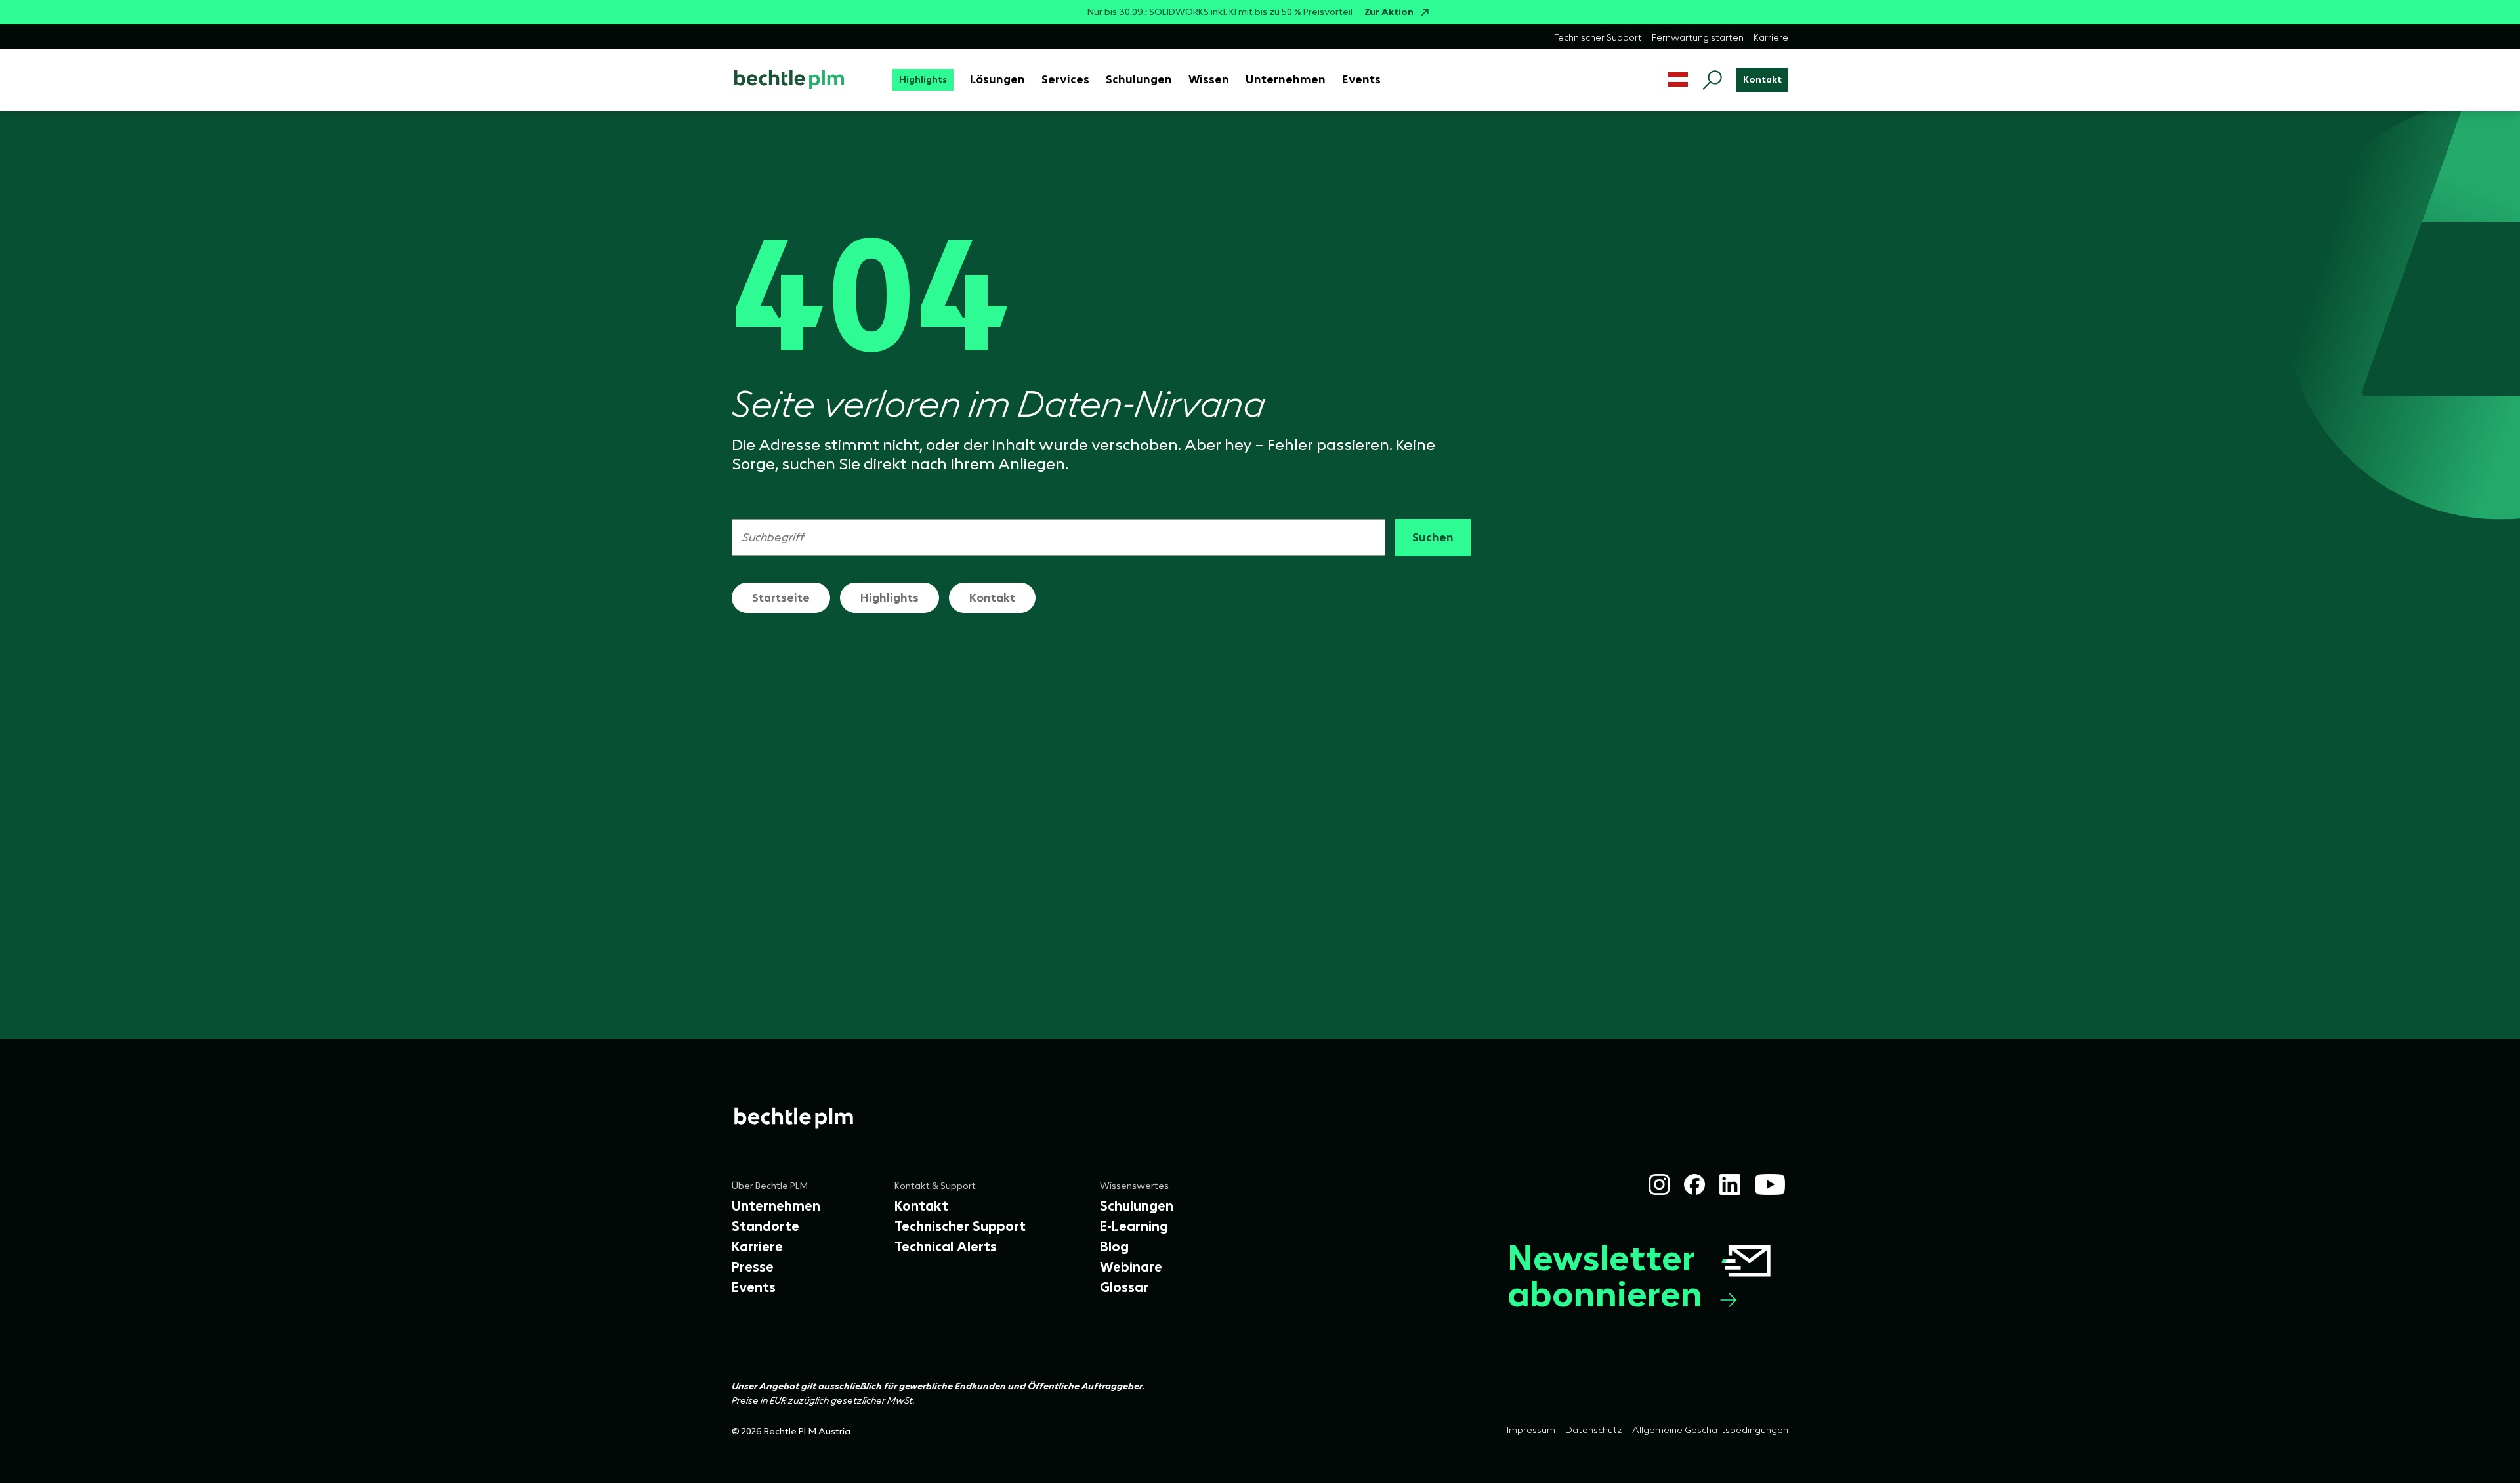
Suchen (1433, 537)
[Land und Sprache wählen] (1678, 80)
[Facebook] (1694, 1184)
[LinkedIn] (1730, 1184)
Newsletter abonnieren (1605, 1276)
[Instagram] (1659, 1184)
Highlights (890, 598)
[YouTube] (1770, 1184)
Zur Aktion (1389, 12)
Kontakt (992, 598)
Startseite (781, 598)
